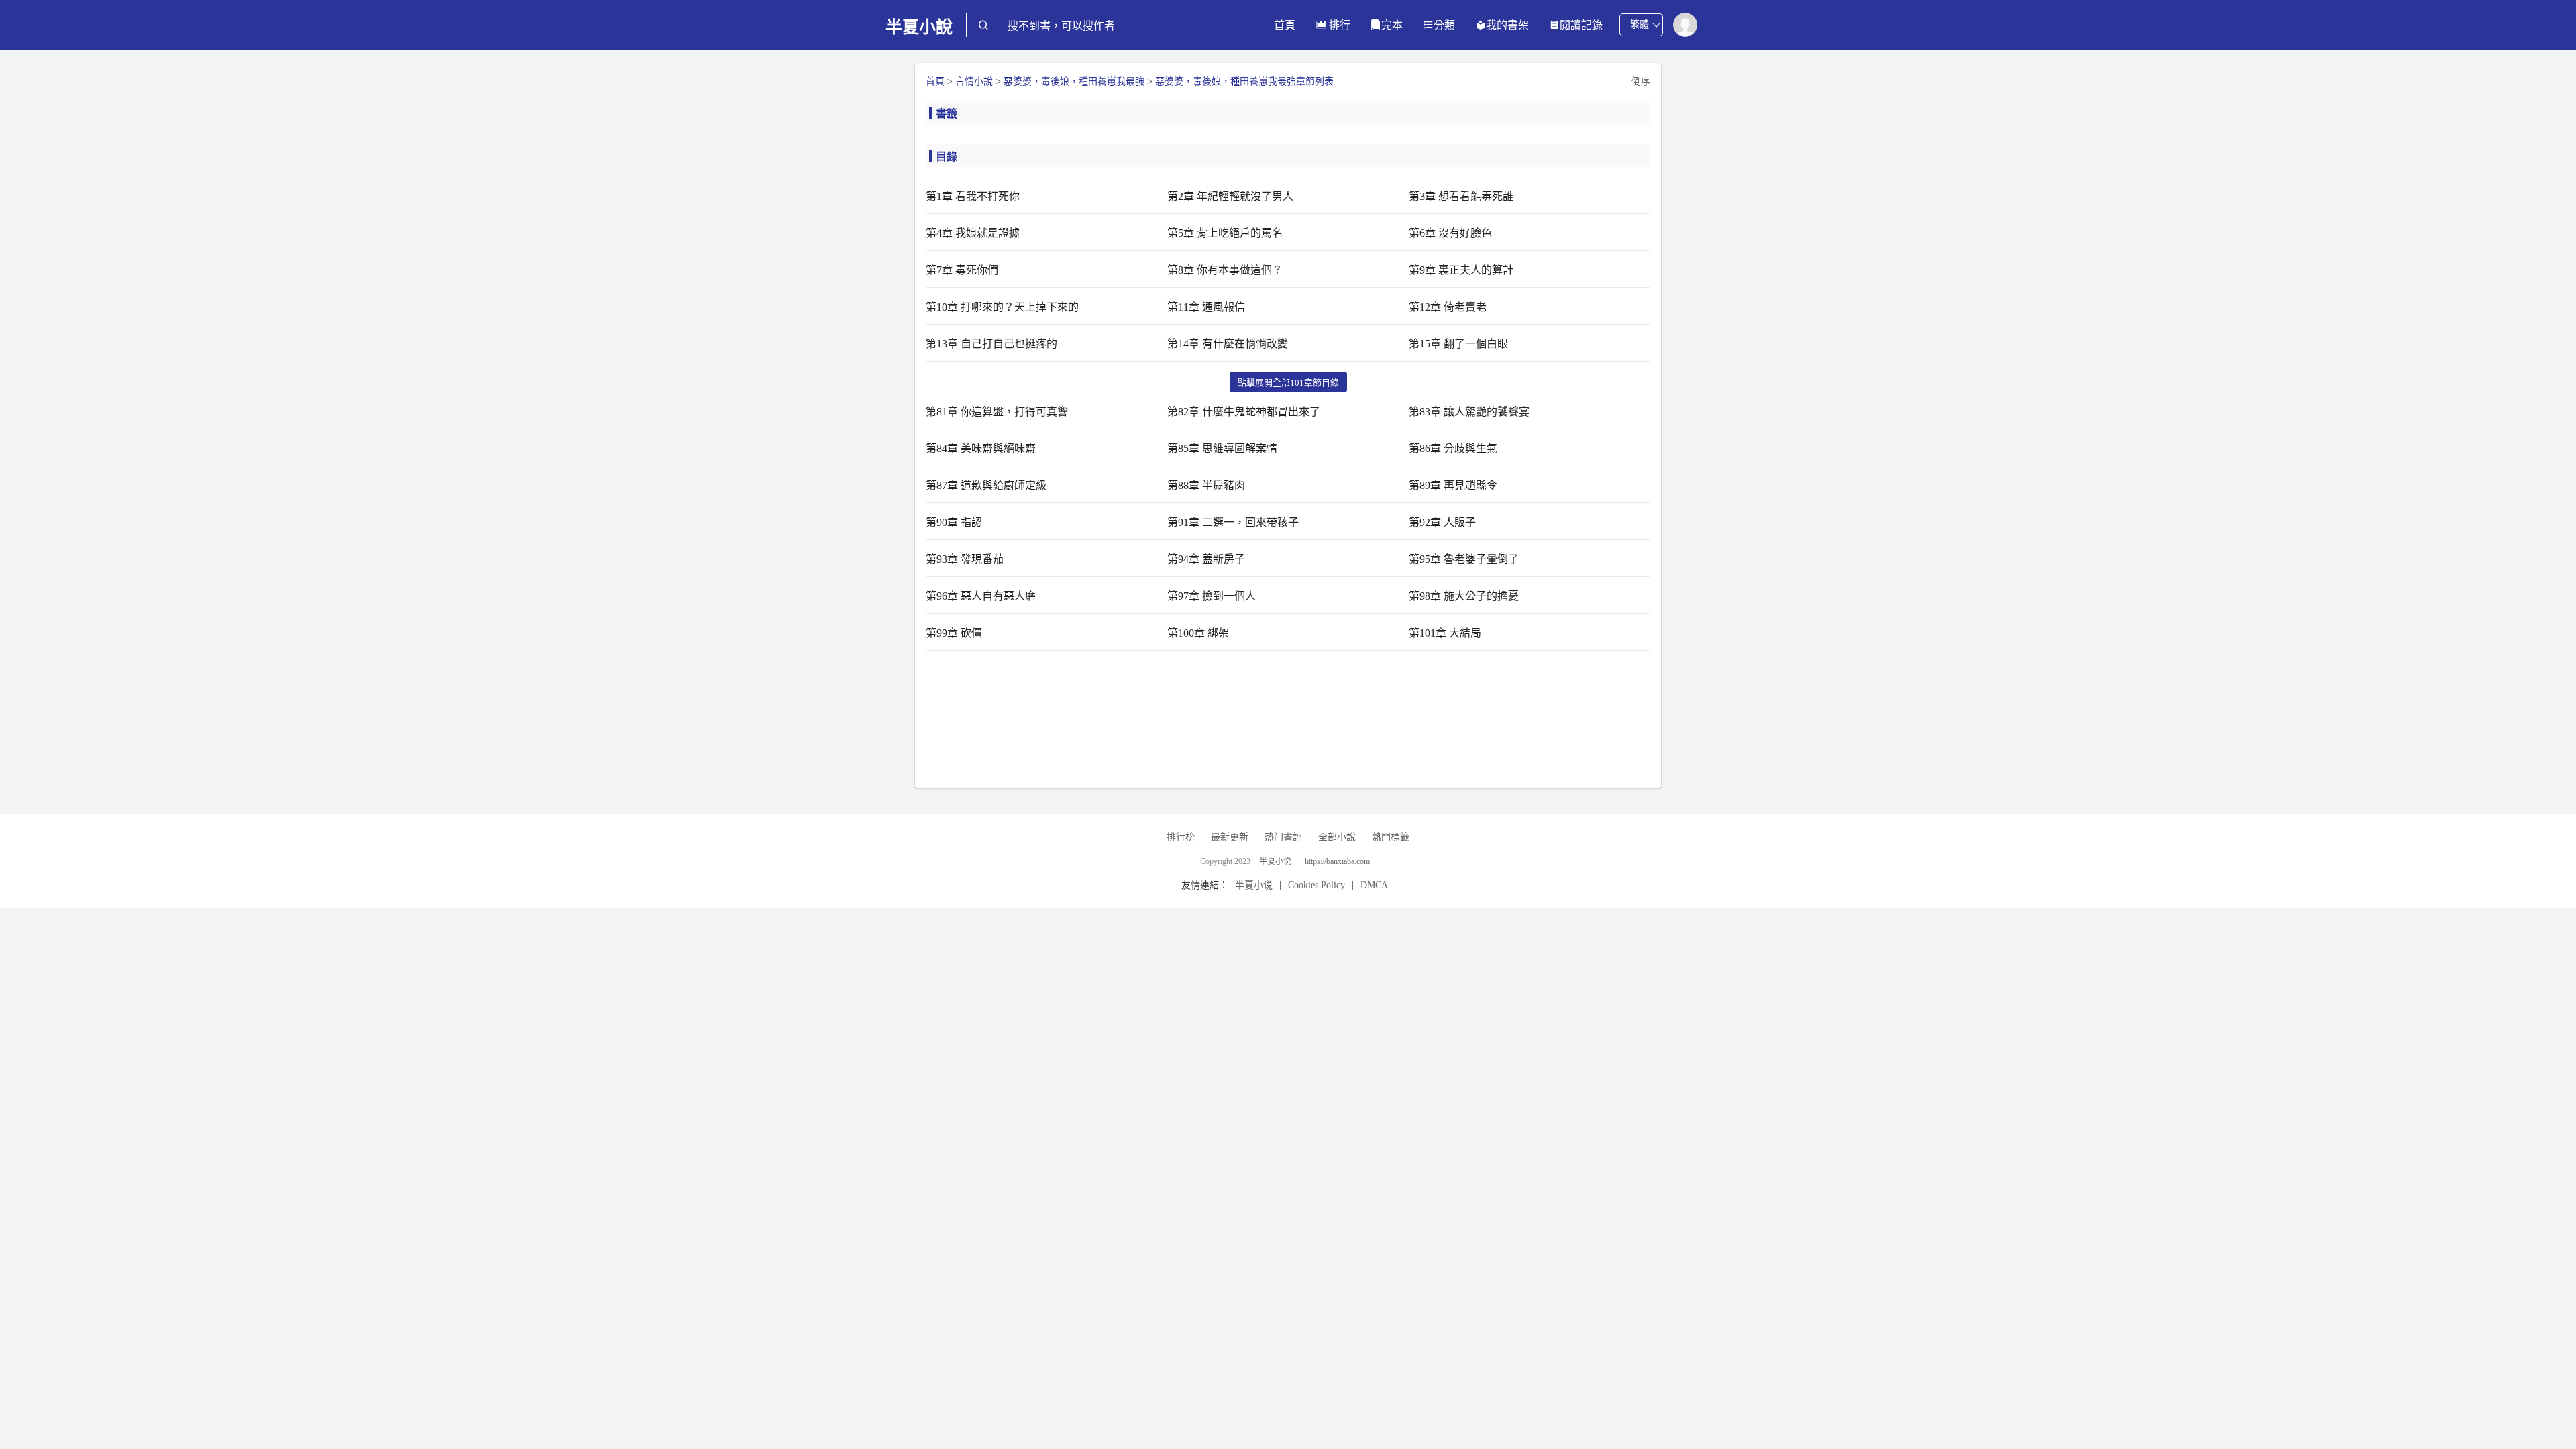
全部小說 (1337, 837)
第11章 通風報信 (1206, 307)
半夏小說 (919, 27)
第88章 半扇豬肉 (1206, 485)
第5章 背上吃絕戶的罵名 (1225, 233)
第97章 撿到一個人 (1212, 596)
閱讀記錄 (1581, 25)
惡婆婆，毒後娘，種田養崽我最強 (1074, 82)
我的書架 (1507, 25)
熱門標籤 (1391, 837)
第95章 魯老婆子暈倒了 (1464, 559)
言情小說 (974, 82)
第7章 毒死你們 (962, 270)
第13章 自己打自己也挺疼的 (991, 344)
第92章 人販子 (1442, 522)
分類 (1444, 25)
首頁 (1285, 25)
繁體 (1640, 24)
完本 (1392, 25)
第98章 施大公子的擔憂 (1464, 596)
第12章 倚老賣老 (1448, 307)
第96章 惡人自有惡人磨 (981, 596)
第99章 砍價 (954, 633)
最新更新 (1230, 837)
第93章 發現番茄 (965, 559)
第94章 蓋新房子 (1206, 559)
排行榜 (1181, 837)
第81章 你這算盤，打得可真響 (997, 412)
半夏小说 (1275, 861)
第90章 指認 (954, 522)
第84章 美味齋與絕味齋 (981, 448)
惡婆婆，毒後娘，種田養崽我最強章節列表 (1244, 82)
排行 (1338, 25)
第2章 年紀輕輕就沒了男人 (1230, 196)
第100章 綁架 (1198, 633)
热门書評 (1283, 837)
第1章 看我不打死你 (973, 196)
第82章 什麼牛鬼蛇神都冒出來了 (1244, 412)
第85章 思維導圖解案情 (1222, 448)
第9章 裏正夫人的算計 (1461, 270)
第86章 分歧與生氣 (1453, 448)
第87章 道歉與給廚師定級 (986, 485)
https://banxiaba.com (1337, 861)
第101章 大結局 (1445, 633)
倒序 (1641, 82)
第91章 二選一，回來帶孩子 (1233, 522)
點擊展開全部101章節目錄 (1288, 383)
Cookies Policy (1317, 885)
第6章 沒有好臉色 (1450, 233)
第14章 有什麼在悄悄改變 (1228, 344)
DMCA (1374, 885)
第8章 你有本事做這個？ (1225, 270)
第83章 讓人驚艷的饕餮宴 (1469, 412)
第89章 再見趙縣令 (1453, 485)
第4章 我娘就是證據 (973, 233)
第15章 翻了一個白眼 (1458, 344)
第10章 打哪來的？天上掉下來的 (1002, 307)
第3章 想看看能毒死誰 (1461, 196)
